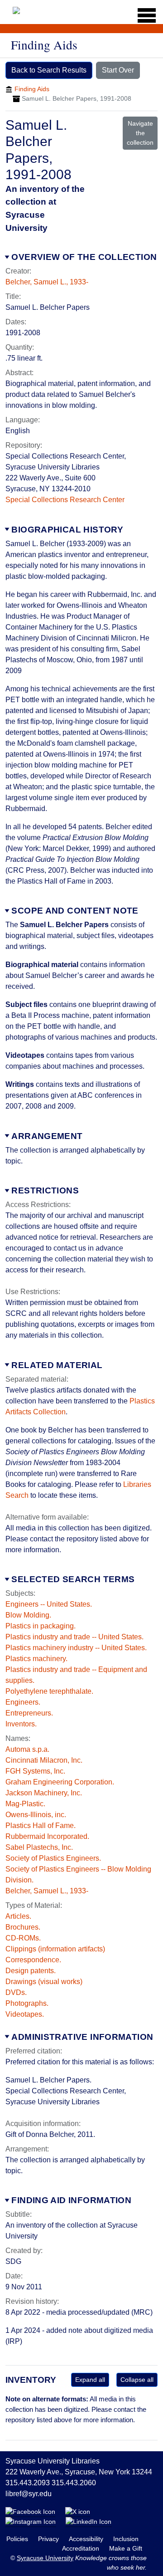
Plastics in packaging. (41, 1626)
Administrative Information (82, 2037)
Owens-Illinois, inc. (36, 1815)
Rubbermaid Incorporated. (47, 1836)
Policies (18, 2539)
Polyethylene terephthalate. (49, 1691)
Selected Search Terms (73, 1579)
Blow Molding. (28, 1615)
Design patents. (31, 1971)
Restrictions (45, 1190)
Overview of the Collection (84, 257)
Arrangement (47, 1136)
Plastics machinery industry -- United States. (76, 1648)
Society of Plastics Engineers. (53, 1858)
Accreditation (81, 2548)
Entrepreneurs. (29, 1713)
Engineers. (23, 1702)
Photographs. (27, 2003)
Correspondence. (33, 1960)
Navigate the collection (140, 133)
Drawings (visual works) (44, 1982)
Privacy (49, 2539)
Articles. (18, 1916)
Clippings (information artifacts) (55, 1949)
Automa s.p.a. (27, 1749)
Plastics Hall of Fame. (41, 1826)
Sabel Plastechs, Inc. (39, 1847)
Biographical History (67, 530)
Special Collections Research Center (65, 500)
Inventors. (21, 1724)
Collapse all (137, 2380)
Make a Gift (126, 2548)
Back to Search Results (49, 70)
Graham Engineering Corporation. (60, 1782)
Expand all (90, 2380)
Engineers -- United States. (49, 1604)
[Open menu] (144, 15)
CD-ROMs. (23, 1938)
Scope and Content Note (75, 911)
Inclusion (126, 2539)
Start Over (118, 70)
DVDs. (16, 1992)
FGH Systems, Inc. (35, 1771)
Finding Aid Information (71, 2200)
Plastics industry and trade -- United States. (74, 1637)
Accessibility (87, 2539)
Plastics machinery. (36, 1659)
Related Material (57, 1365)
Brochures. (23, 1927)
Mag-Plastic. (25, 1804)
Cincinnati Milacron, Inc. (44, 1760)
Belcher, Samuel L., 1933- (47, 282)
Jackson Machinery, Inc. (44, 1793)
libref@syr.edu (29, 2494)
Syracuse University (45, 2558)
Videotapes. (25, 2014)
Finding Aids (32, 89)
